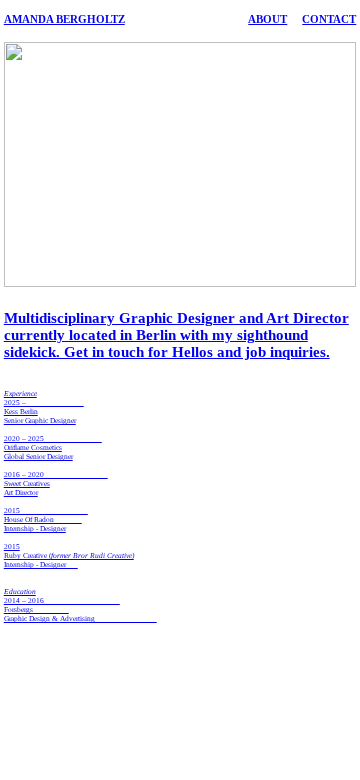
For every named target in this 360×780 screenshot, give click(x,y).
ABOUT (267, 19)
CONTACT (329, 19)
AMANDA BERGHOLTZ (64, 19)
